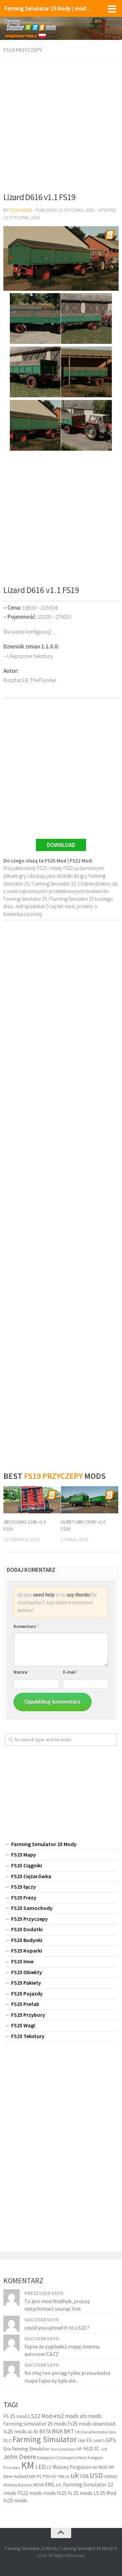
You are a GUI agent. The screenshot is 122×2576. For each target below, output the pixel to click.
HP (80, 2449)
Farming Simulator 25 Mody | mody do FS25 (48, 8)
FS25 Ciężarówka (31, 1876)
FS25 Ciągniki (27, 1865)
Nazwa (22, 1672)
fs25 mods (15, 2500)
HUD (88, 2449)
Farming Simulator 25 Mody (44, 1844)
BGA (57, 2431)
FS (89, 2440)
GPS (111, 2440)
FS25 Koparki (27, 1951)
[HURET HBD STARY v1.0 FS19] (90, 1500)
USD (96, 2475)
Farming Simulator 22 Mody (31, 2548)
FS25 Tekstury (28, 2036)
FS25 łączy (24, 1887)
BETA (45, 2431)
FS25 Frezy (24, 1897)
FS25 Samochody (32, 1908)
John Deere (20, 2456)
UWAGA (110, 2476)
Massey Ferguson (72, 2467)
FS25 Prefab (25, 2004)
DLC (7, 2440)
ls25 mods (15, 2431)
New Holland (16, 2476)
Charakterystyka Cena (98, 2432)
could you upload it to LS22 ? (57, 2327)
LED (40, 2467)
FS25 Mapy (24, 1854)
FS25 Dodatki (27, 1929)
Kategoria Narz (73, 2457)
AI (36, 2431)
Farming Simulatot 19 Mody (87, 2548)
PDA (47, 2476)
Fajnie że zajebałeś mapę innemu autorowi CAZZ (62, 2350)
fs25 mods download (91, 2424)
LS (49, 2467)
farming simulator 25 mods (36, 2424)
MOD (103, 2467)
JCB (104, 2449)
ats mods (91, 2416)
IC (97, 2449)
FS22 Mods (21, 210)
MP (112, 2467)
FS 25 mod (15, 2416)
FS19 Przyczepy (23, 50)
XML (50, 2485)
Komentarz (26, 1626)
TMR (60, 2477)
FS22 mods (30, 2493)
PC (39, 2476)
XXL (59, 2485)
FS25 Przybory (28, 2015)
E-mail (71, 1672)
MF (95, 2467)
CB (77, 2432)
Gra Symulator (63, 2449)
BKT (69, 2431)
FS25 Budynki (27, 1940)
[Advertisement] (61, 123)
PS (54, 2476)
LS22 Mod (40, 2416)
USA (84, 2476)
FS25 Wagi (23, 2025)
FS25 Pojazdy (27, 1993)
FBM (82, 2441)
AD (30, 2432)
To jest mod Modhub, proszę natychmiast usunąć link (57, 2305)
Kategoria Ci (48, 2457)
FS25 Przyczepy (29, 1919)
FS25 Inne (22, 1961)
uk (75, 2475)
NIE (32, 2476)
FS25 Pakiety (26, 1983)
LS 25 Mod (105, 2493)
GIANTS (99, 2441)
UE (67, 2477)
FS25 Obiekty (27, 1972)
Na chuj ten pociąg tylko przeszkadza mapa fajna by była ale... (67, 2377)
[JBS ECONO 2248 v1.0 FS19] (32, 1500)
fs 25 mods (80, 2493)
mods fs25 (55, 2493)
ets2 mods (66, 2416)
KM (28, 2465)
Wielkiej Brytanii (18, 2485)
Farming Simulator (45, 2439)
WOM (38, 2485)
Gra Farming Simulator (26, 2449)
